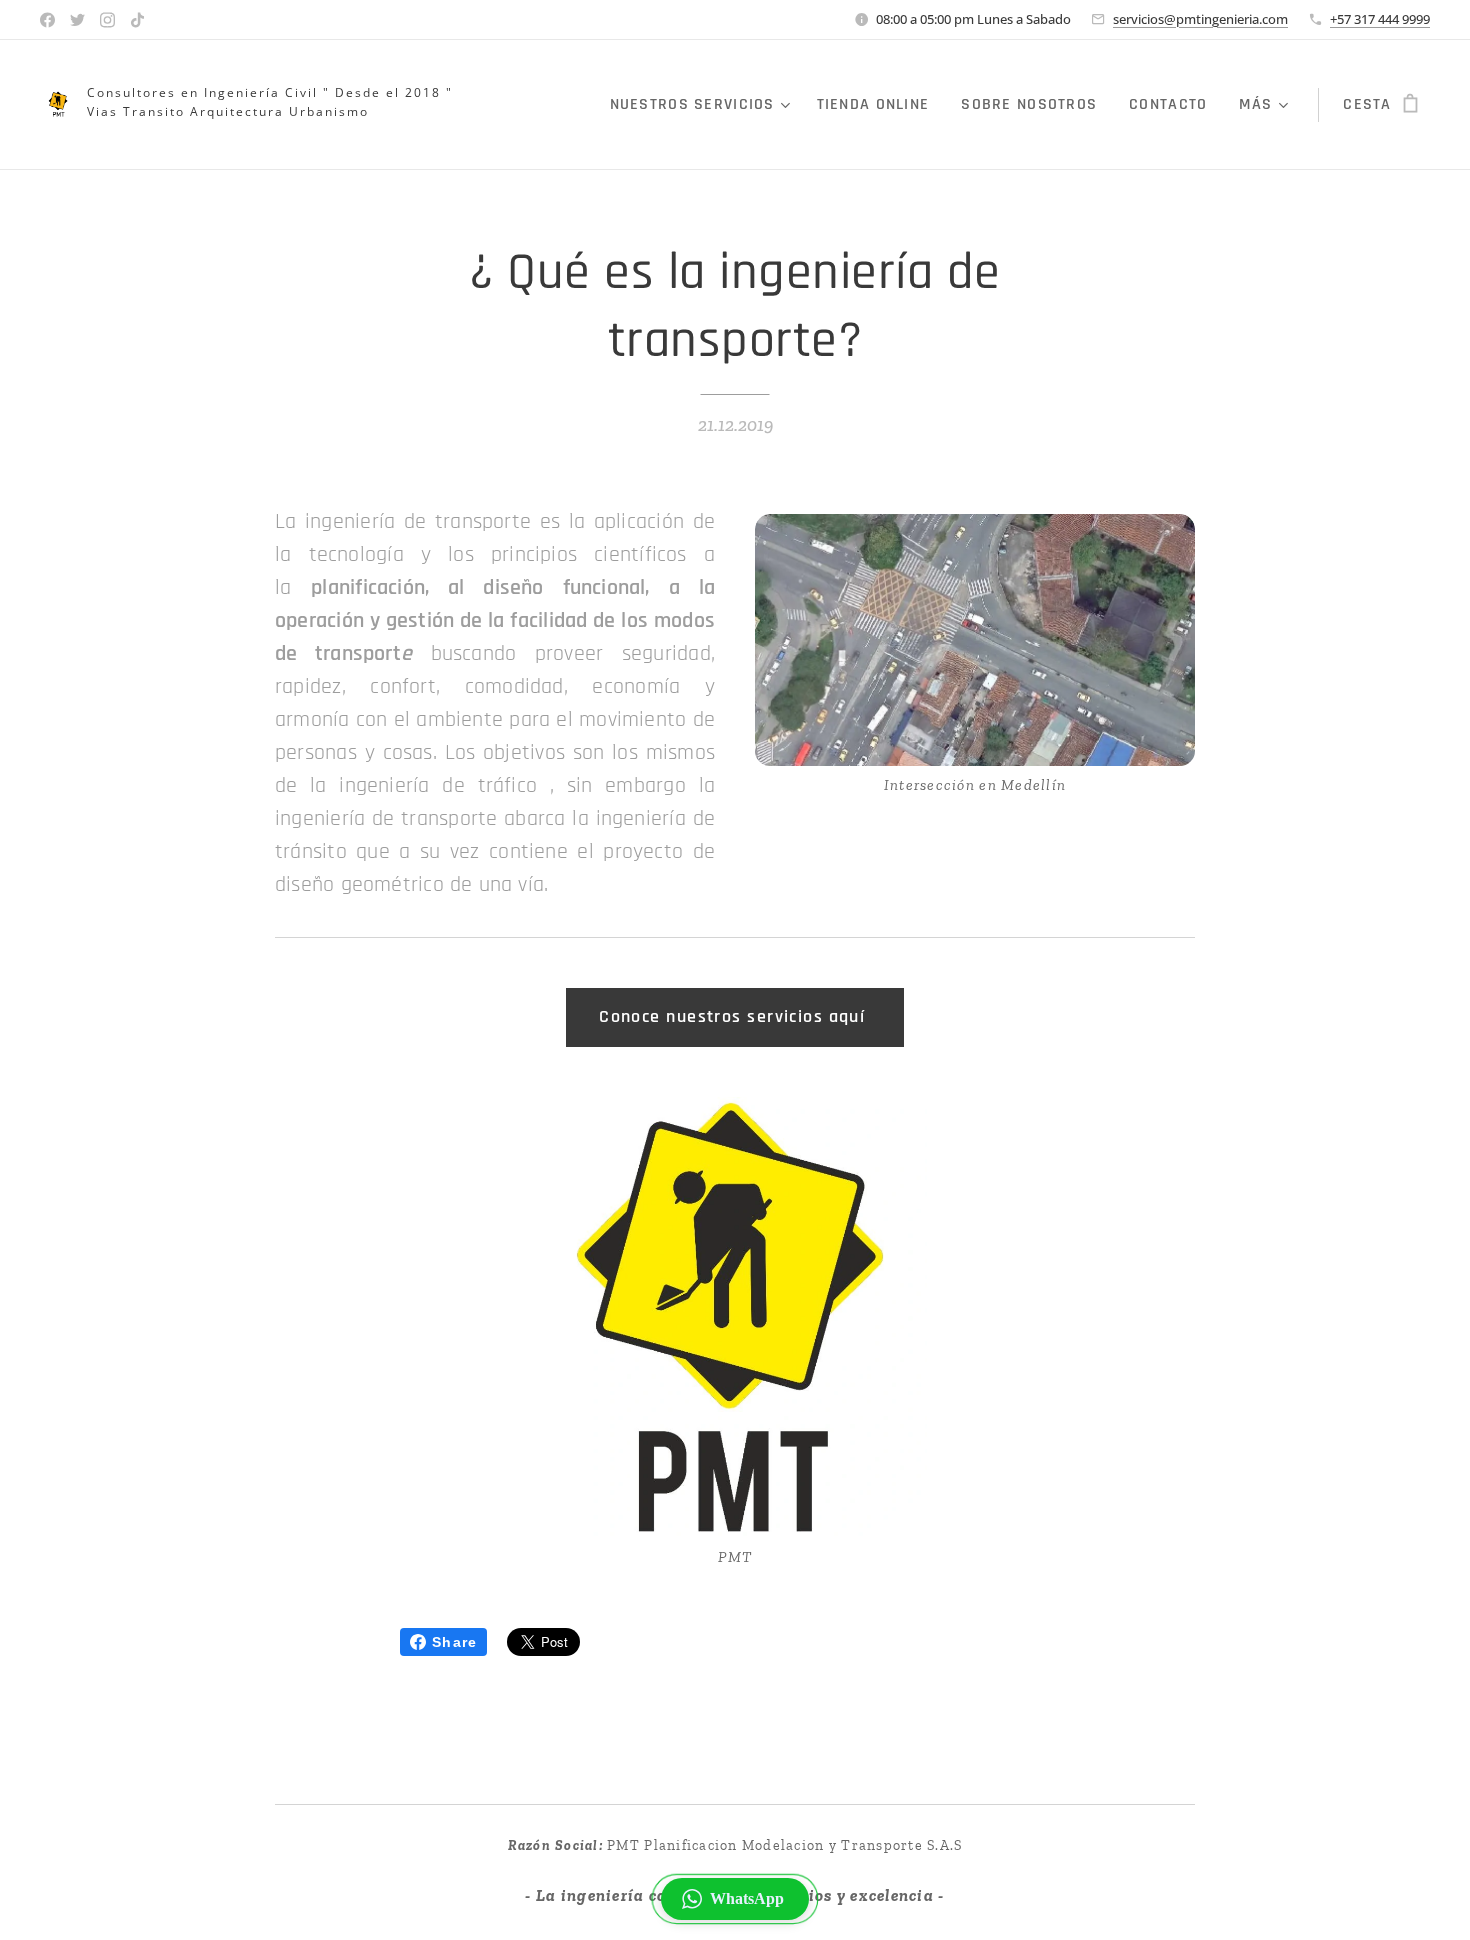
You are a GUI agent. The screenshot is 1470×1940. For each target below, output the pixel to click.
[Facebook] (47, 20)
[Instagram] (107, 20)
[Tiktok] (137, 20)
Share (454, 1642)
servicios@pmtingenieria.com (1200, 19)
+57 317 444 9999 (1380, 19)
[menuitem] (703, 105)
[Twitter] (77, 20)
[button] (735, 1899)
